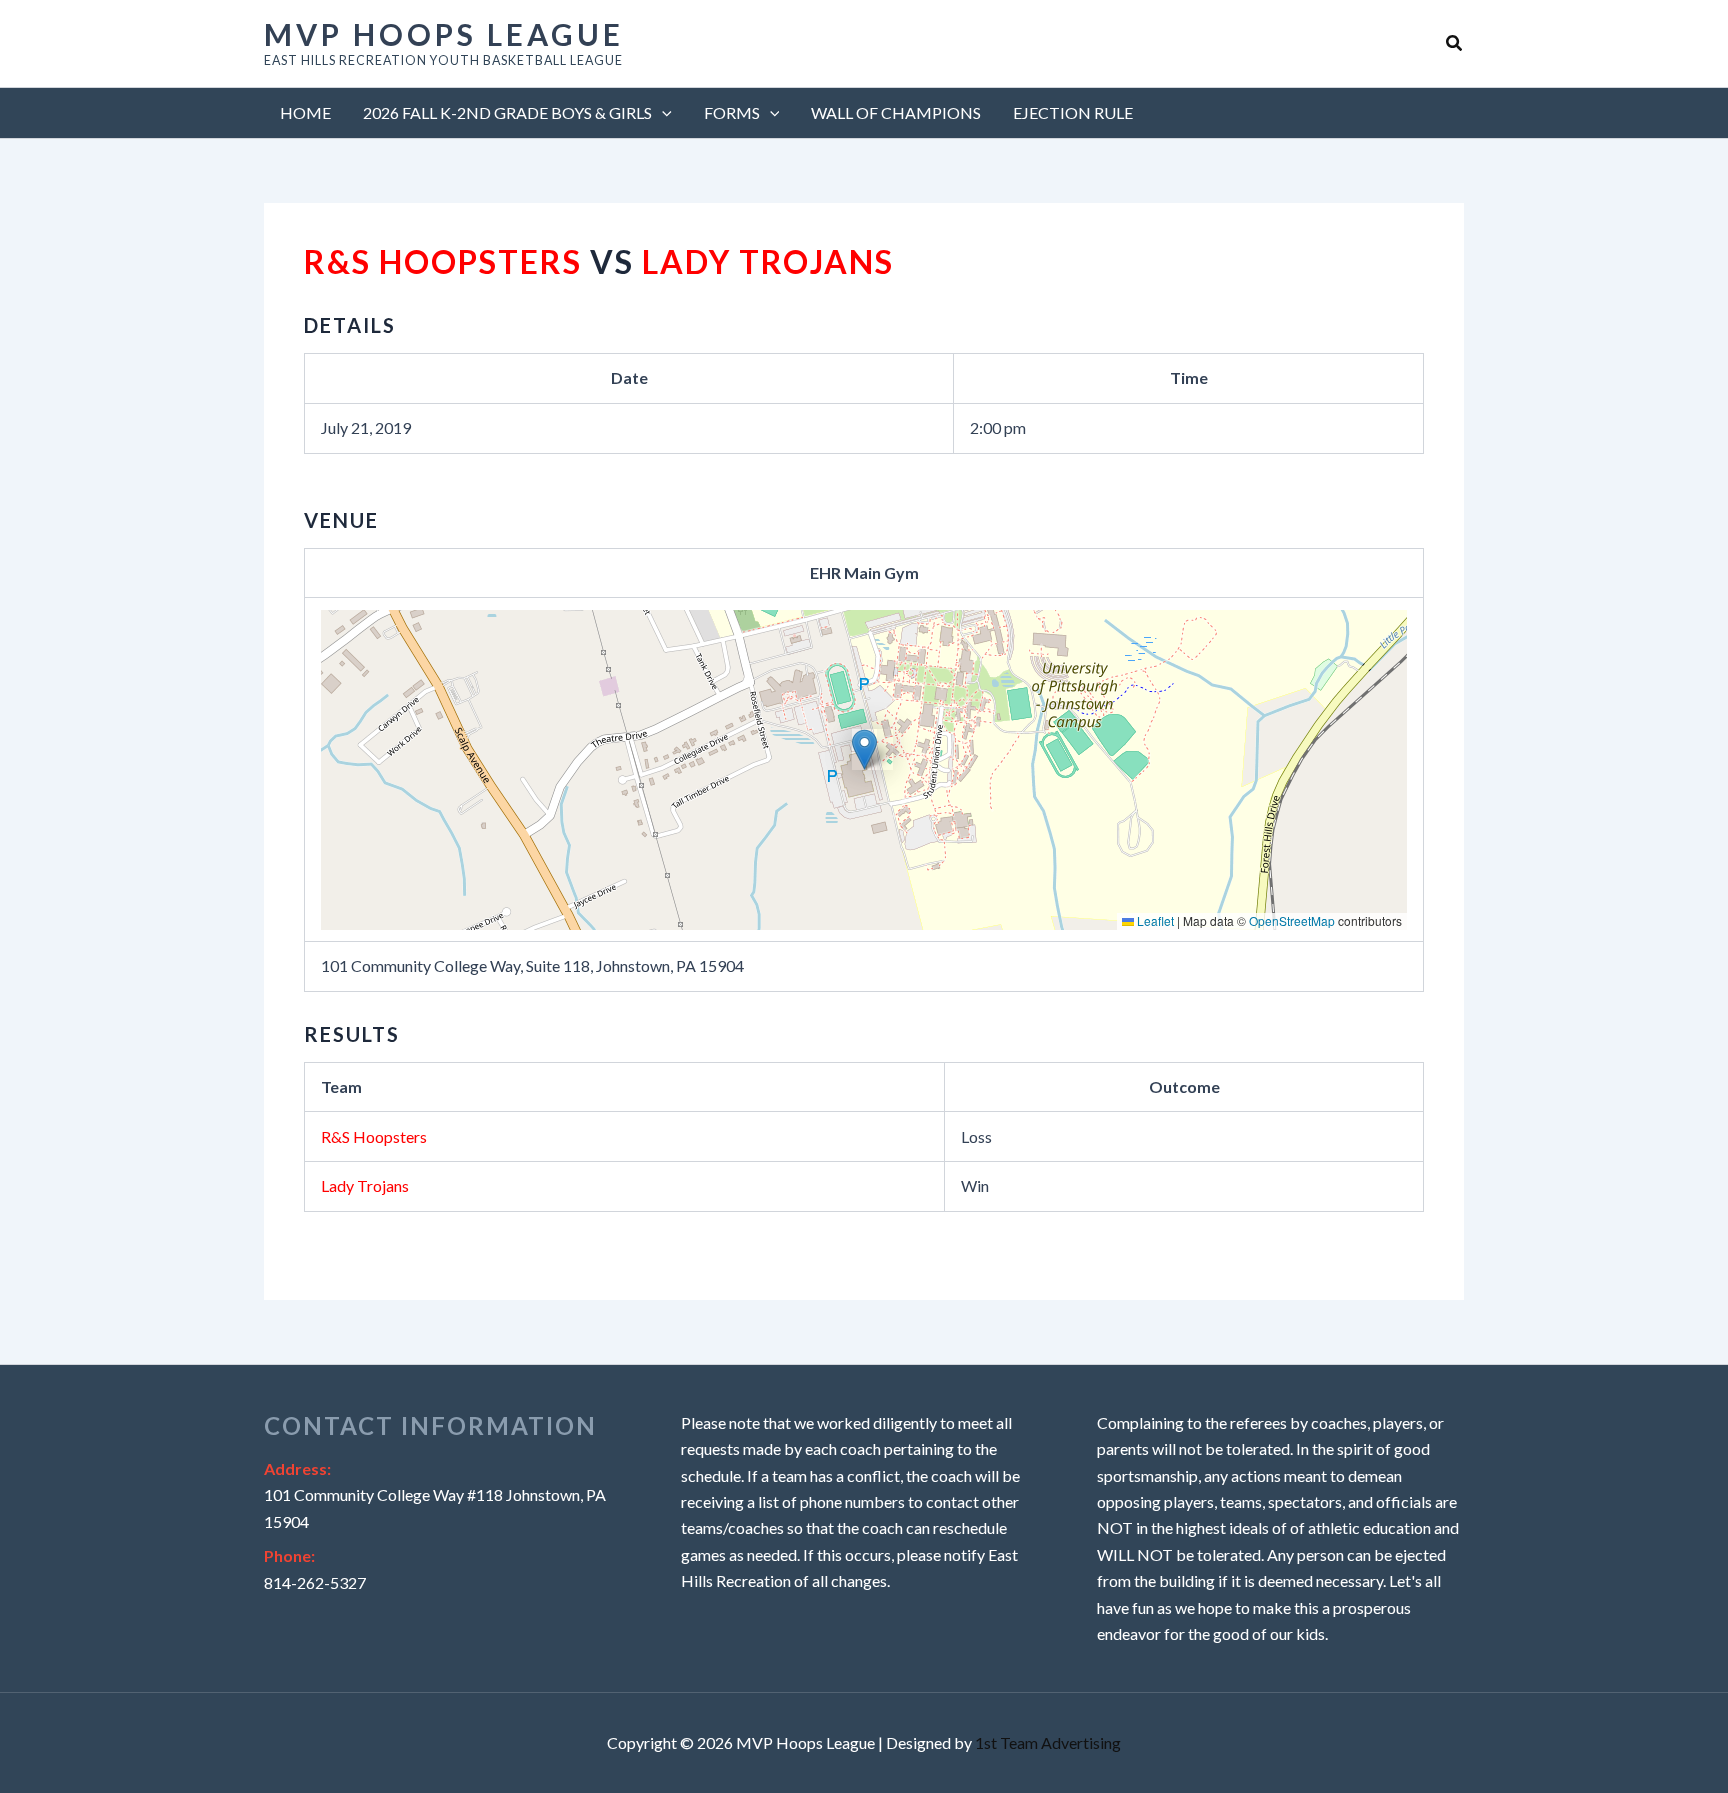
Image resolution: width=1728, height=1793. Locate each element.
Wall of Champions (896, 112)
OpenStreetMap (1292, 920)
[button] (1455, 43)
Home (305, 112)
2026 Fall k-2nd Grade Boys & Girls (507, 112)
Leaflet (1154, 920)
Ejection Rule (1073, 112)
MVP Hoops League (444, 34)
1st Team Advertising (1048, 1742)
